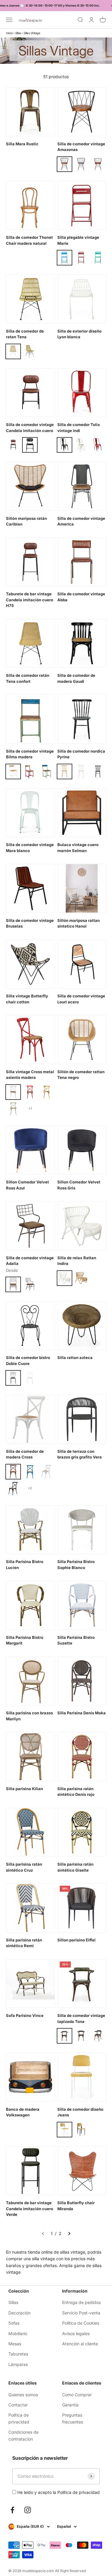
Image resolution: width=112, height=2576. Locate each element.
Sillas (18, 33)
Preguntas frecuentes (73, 2418)
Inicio (9, 33)
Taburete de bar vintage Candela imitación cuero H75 (30, 600)
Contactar (18, 2405)
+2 (30, 1488)
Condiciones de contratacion (23, 2435)
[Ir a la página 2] (69, 2234)
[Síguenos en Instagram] (28, 2510)
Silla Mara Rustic (22, 144)
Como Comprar (77, 2395)
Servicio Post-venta (81, 2313)
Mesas (15, 2344)
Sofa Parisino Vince (25, 2015)
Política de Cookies (81, 2323)
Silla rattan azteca (75, 1358)
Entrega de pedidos (81, 2302)
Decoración (19, 2313)
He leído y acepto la (58, 2492)
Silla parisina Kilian (24, 1789)
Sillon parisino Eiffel (76, 1940)
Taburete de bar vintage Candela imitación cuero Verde (30, 2209)
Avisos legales (76, 2333)
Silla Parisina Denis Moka (82, 1713)
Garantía (70, 2405)
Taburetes (18, 2354)
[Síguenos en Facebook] (12, 2510)
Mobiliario (18, 2333)
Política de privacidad (19, 2418)
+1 (30, 1109)
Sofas (14, 2323)
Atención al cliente (80, 2344)
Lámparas (18, 2364)
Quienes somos (23, 2395)
